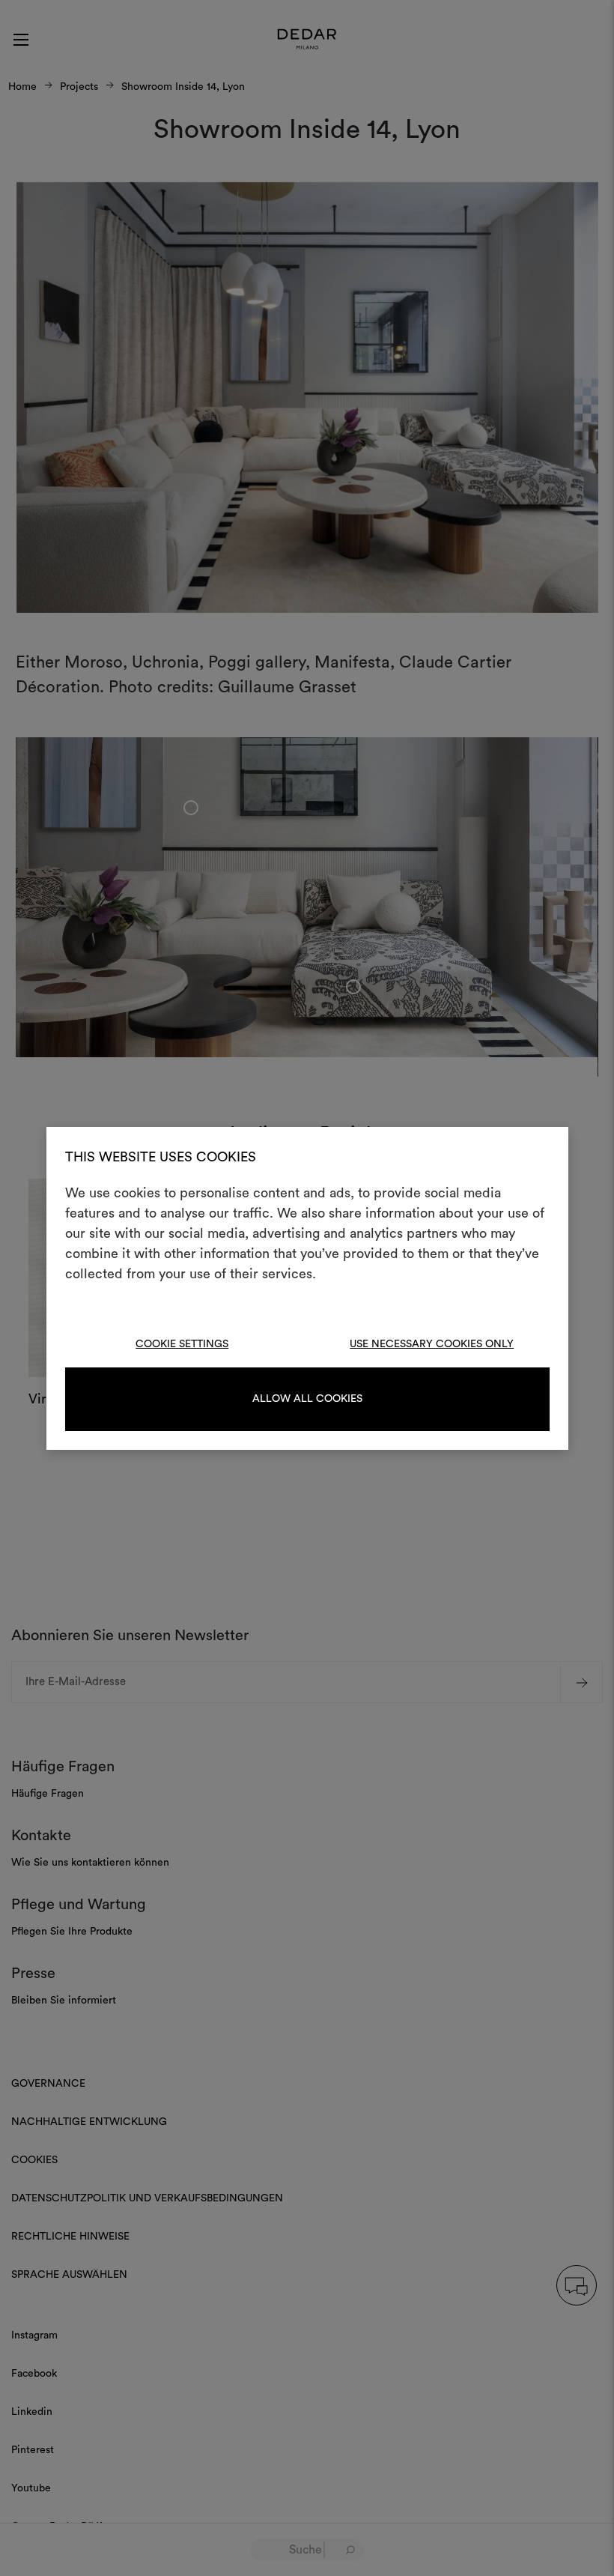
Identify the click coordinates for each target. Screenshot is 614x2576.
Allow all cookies (307, 1399)
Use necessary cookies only (432, 1344)
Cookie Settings (182, 1344)
